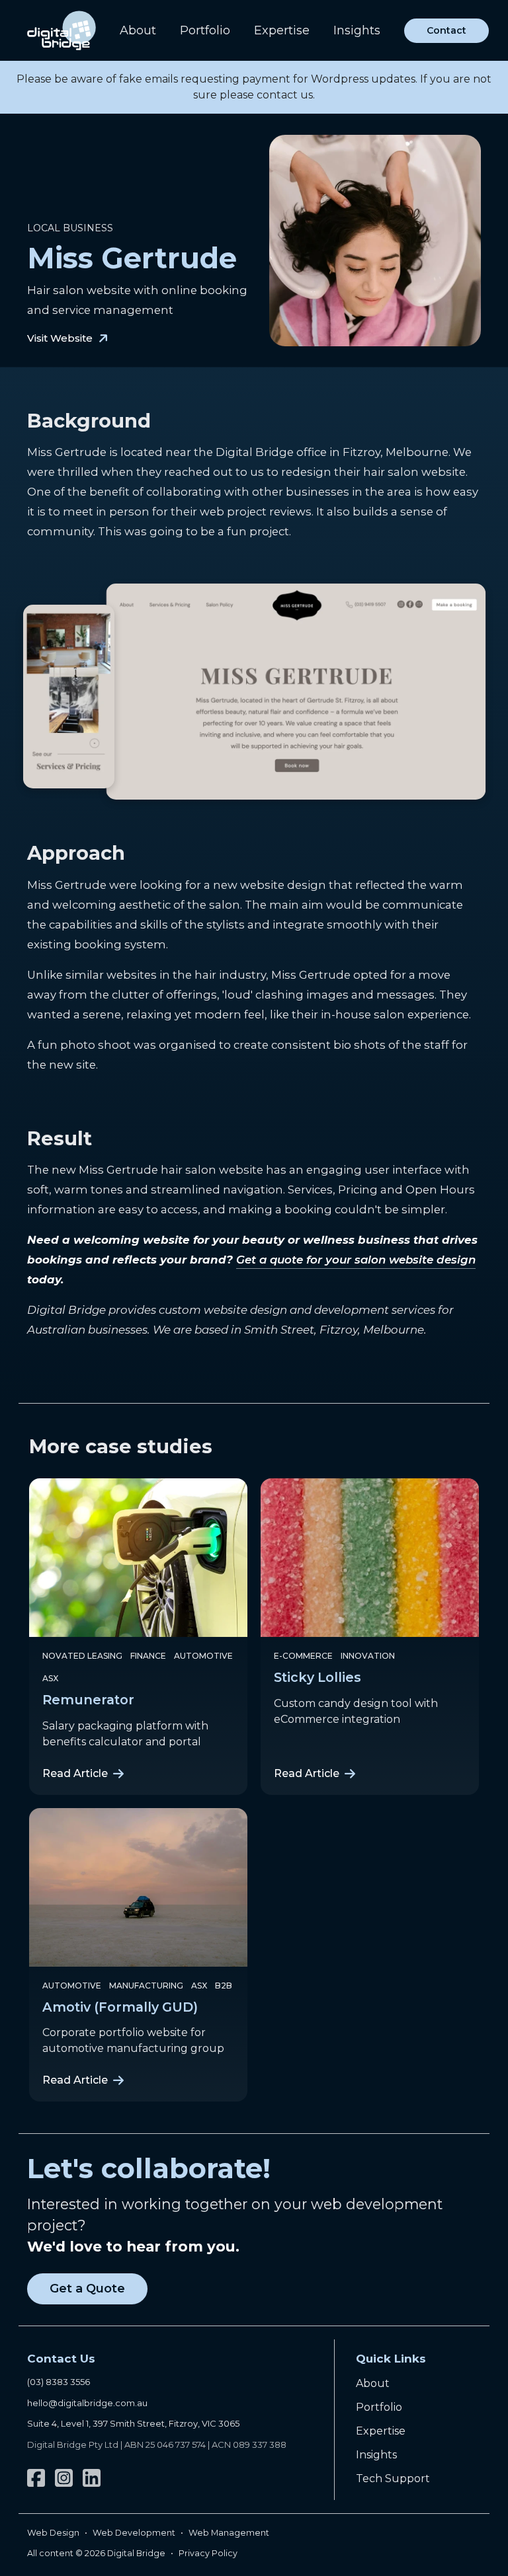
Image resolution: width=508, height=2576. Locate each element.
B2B (224, 1986)
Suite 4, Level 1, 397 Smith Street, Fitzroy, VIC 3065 (133, 2423)
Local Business (70, 228)
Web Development (134, 2533)
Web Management (229, 2533)
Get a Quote (87, 2289)
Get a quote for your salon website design (356, 1260)
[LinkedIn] (92, 2478)
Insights (357, 30)
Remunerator (88, 1700)
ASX (50, 1678)
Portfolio (205, 30)
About (138, 30)
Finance (148, 1656)
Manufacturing (146, 1986)
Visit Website (60, 338)
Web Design (53, 2533)
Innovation (368, 1656)
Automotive (203, 1656)
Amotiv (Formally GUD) (120, 2007)
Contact (446, 30)
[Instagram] (64, 2478)
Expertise (282, 30)
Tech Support (393, 2479)
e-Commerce (303, 1656)
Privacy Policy (208, 2553)
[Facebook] (36, 2478)
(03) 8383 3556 (59, 2382)
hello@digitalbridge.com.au (87, 2403)
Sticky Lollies (317, 1677)
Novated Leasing (82, 1656)
